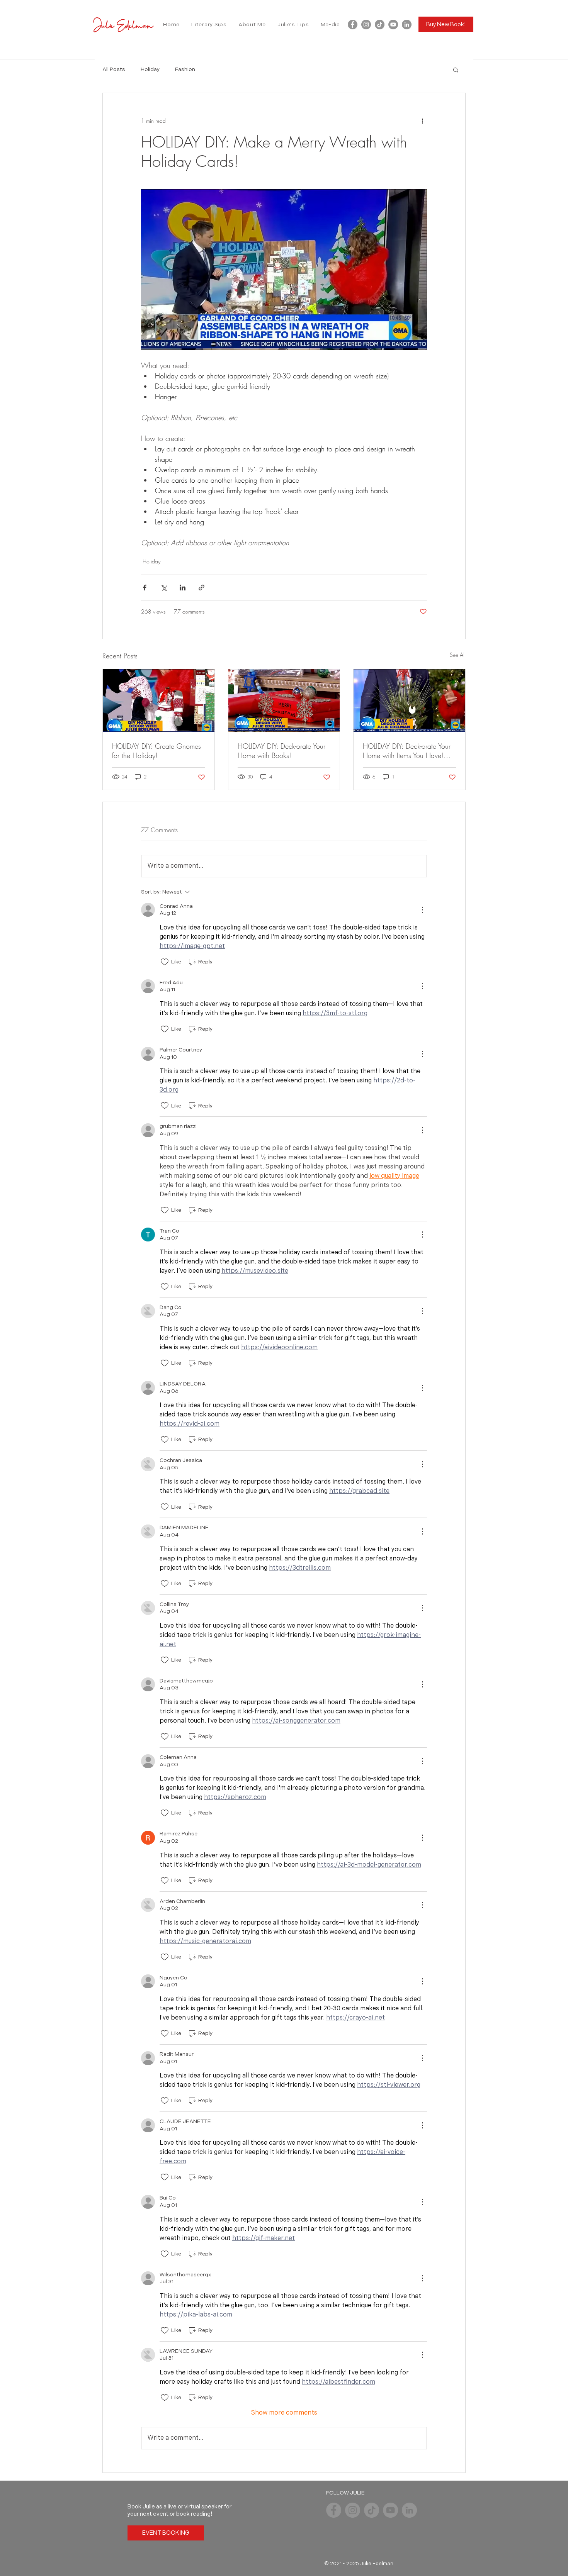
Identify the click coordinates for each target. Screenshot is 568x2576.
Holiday (150, 69)
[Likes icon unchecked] (165, 962)
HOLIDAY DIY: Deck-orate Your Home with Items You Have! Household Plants (407, 751)
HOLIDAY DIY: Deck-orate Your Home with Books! (281, 751)
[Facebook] (353, 25)
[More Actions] (422, 910)
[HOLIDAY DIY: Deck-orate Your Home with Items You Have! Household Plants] (409, 700)
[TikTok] (380, 25)
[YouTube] (393, 25)
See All (458, 655)
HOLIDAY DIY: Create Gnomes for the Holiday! (156, 751)
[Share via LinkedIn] (183, 588)
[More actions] (422, 121)
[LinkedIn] (407, 25)
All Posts (114, 69)
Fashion (185, 69)
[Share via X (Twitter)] (164, 588)
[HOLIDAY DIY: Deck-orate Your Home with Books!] (284, 700)
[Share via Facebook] (145, 588)
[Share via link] (202, 588)
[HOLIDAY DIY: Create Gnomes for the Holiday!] (159, 700)
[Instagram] (366, 25)
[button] (456, 70)
